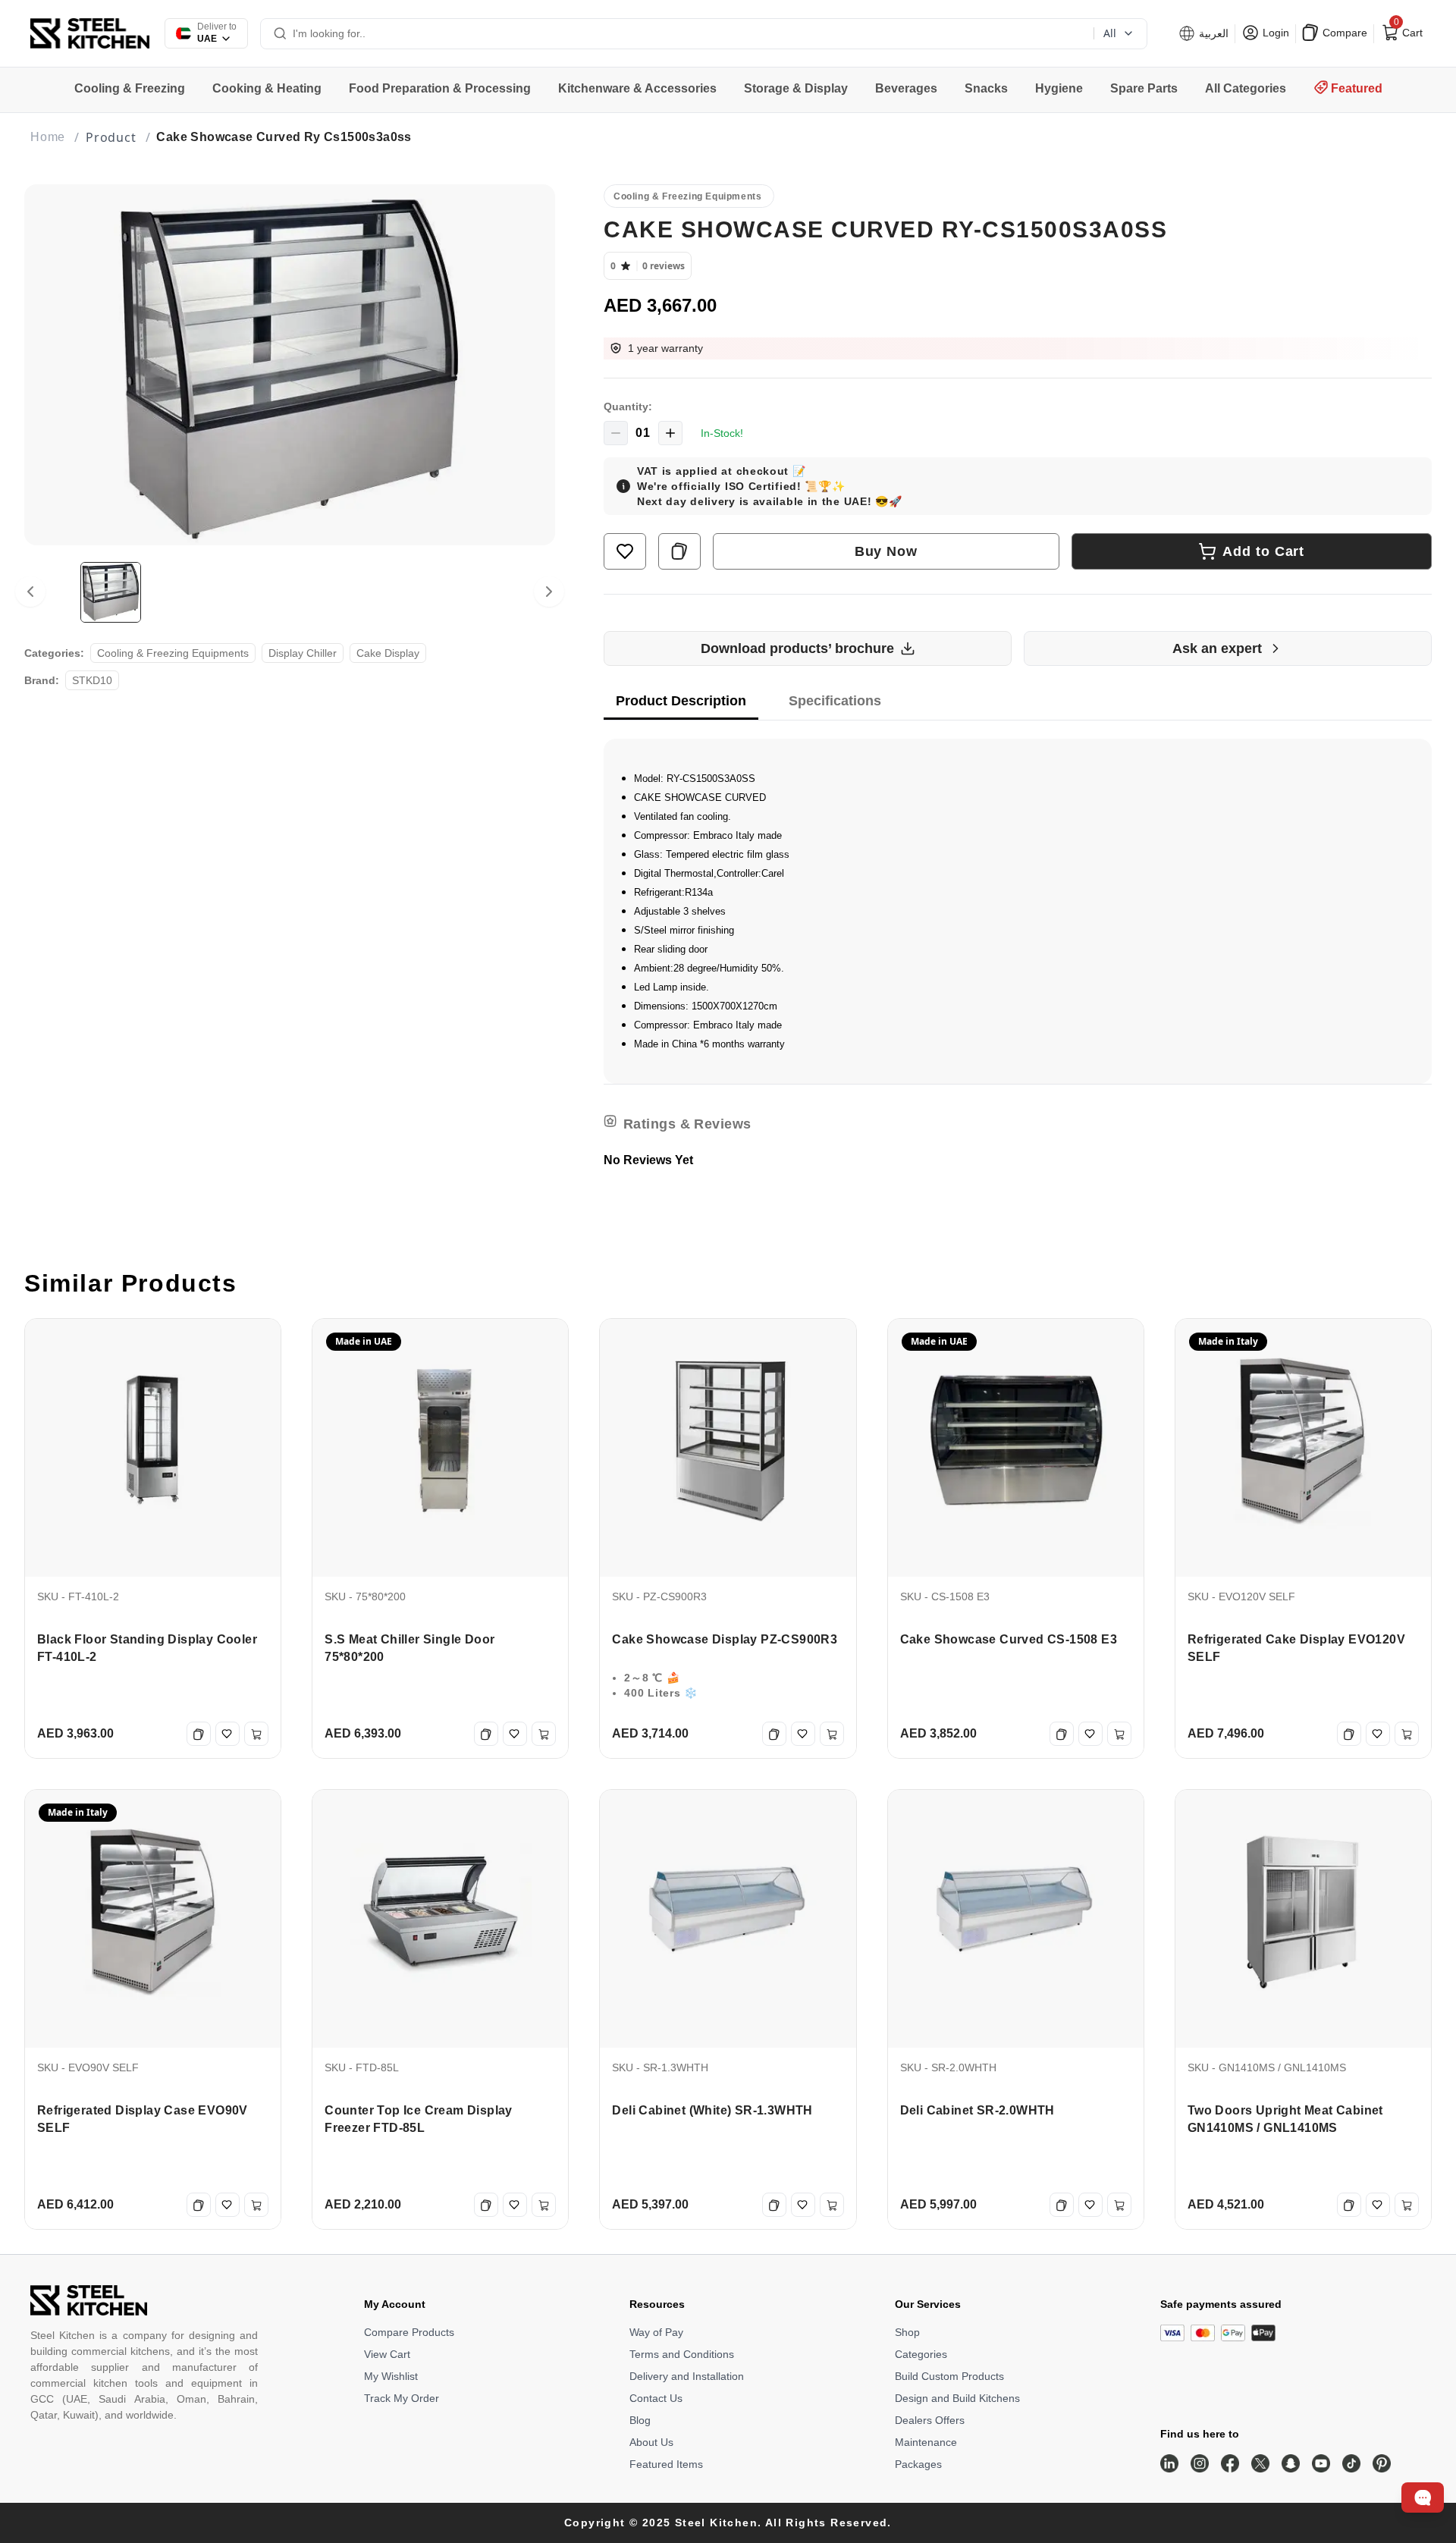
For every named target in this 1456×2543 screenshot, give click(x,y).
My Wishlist (391, 2376)
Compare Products (409, 2332)
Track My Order (402, 2398)
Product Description (681, 701)
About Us (651, 2442)
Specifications (835, 701)
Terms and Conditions (682, 2354)
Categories (921, 2354)
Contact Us (656, 2398)
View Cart (387, 2354)
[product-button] (625, 551)
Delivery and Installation (687, 2376)
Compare (1343, 33)
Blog (640, 2420)
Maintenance (926, 2442)
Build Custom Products (949, 2376)
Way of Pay (656, 2332)
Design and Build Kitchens (957, 2398)
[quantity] (616, 433)
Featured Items (666, 2464)
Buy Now (886, 551)
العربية (1212, 33)
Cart (1407, 30)
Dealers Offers (930, 2420)
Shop (907, 2332)
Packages (918, 2464)
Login (1274, 33)
